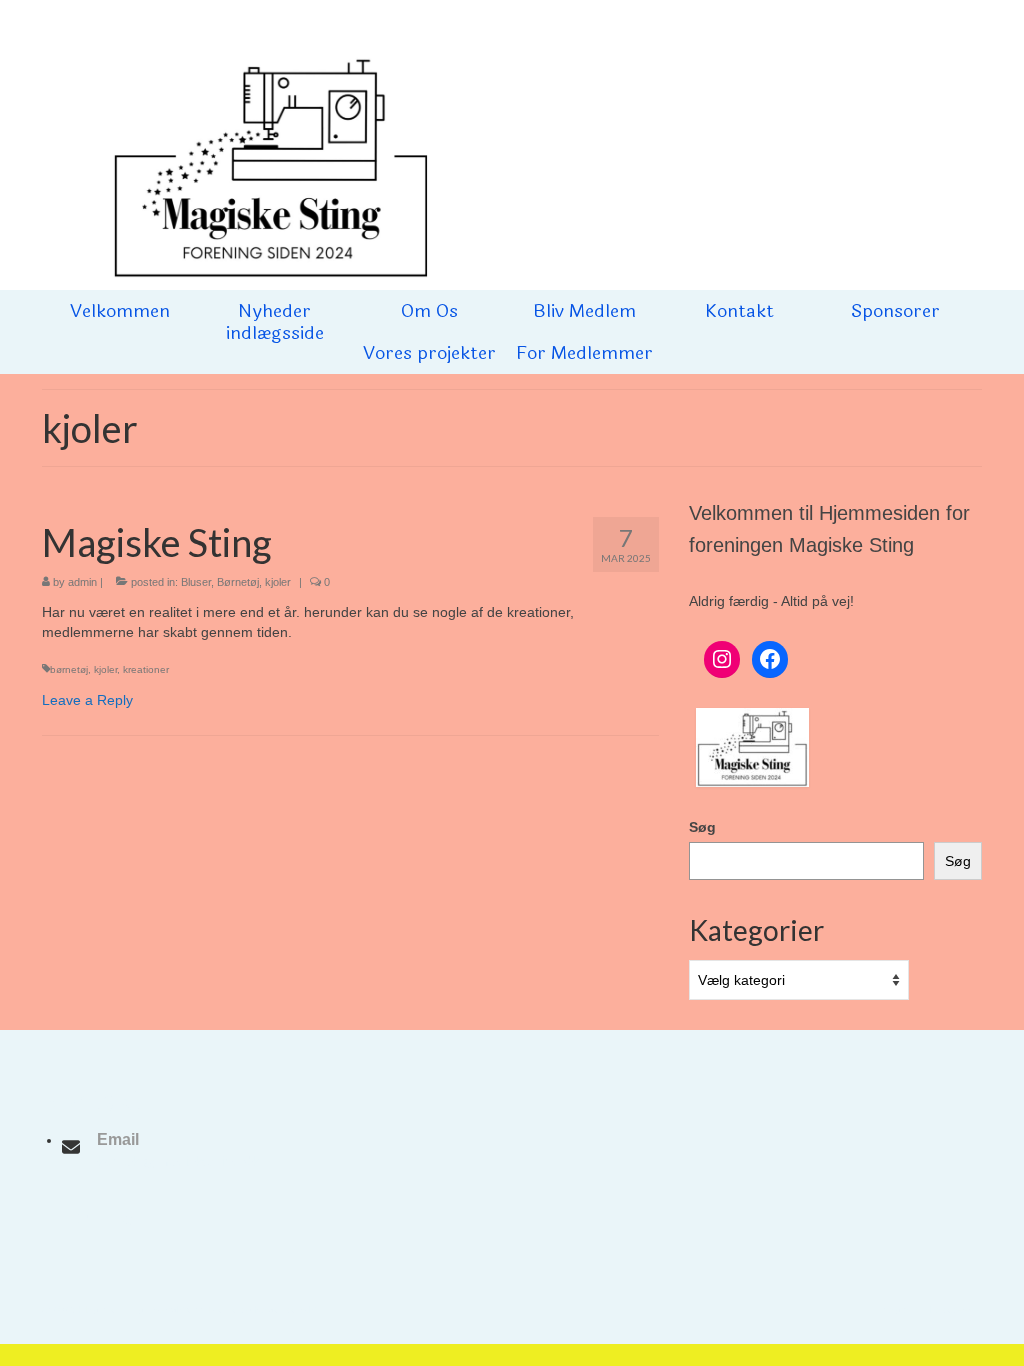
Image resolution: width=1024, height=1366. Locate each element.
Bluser (196, 582)
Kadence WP (285, 1309)
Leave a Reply (87, 700)
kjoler (278, 582)
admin (82, 582)
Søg (702, 827)
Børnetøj (238, 582)
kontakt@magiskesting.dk (178, 1161)
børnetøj (69, 669)
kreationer (146, 669)
